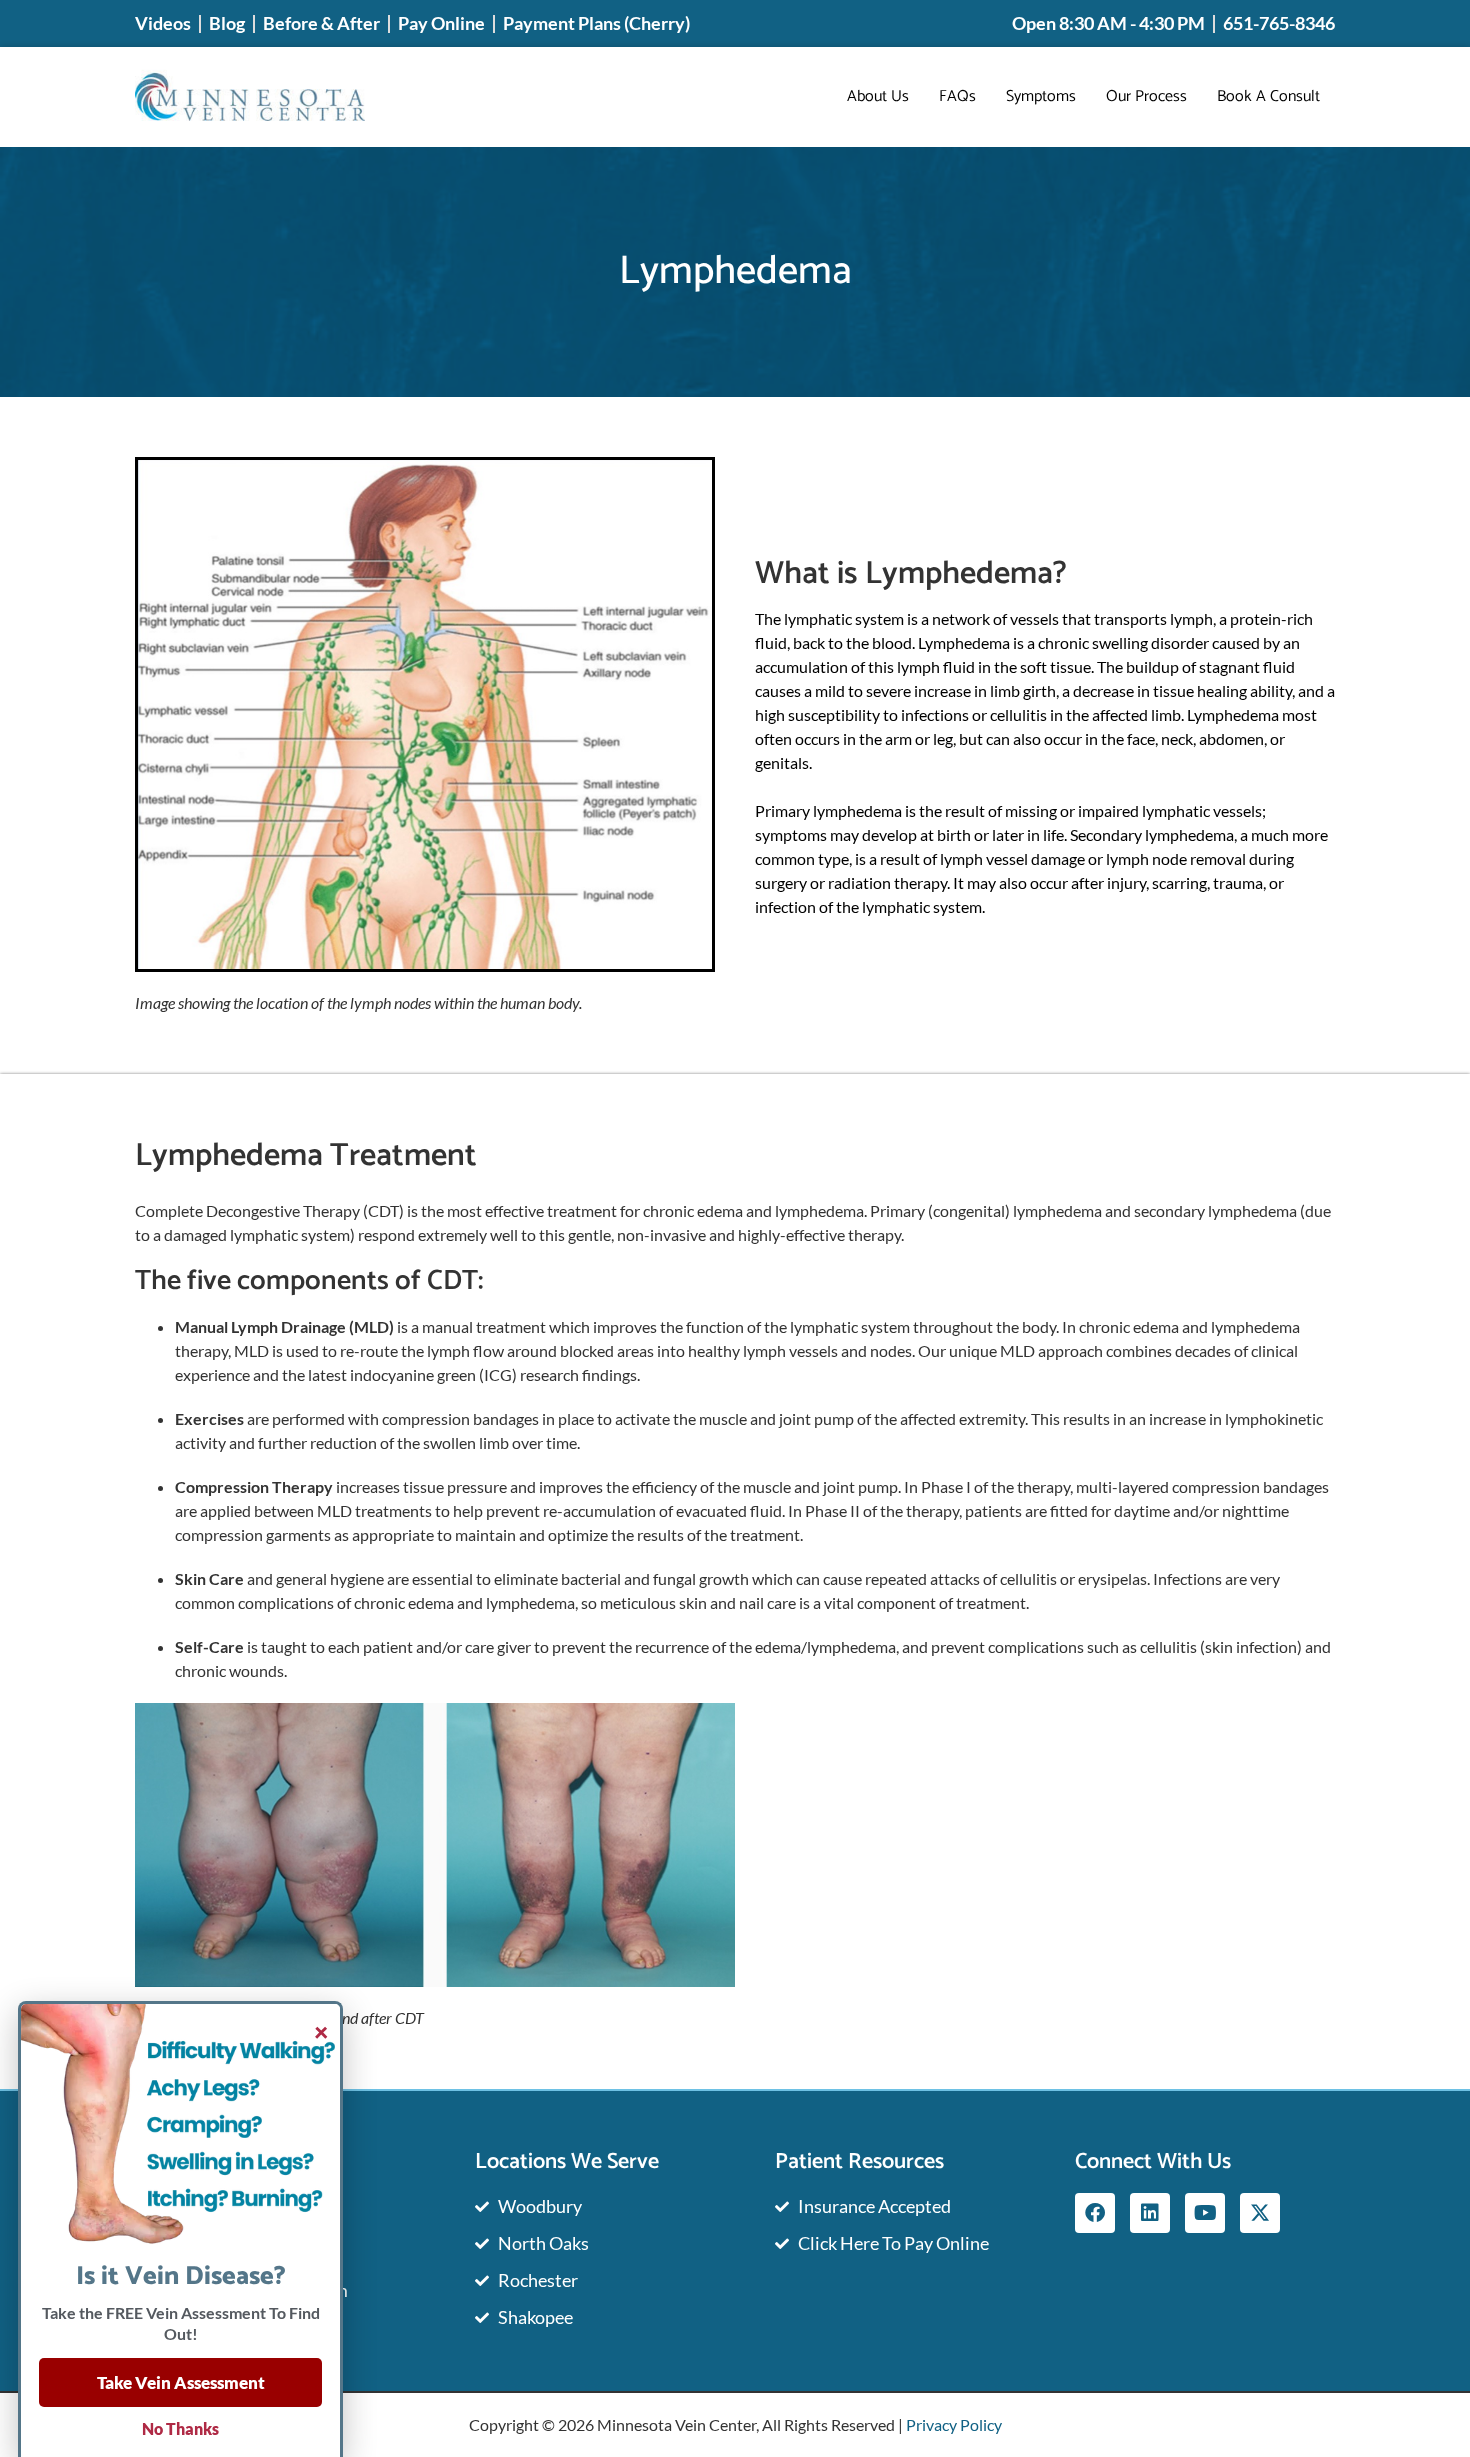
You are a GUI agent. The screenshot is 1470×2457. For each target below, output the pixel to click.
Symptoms (1041, 96)
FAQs (957, 96)
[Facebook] (1095, 2213)
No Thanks (180, 2428)
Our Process (1146, 96)
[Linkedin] (1150, 2213)
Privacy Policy (954, 2424)
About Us (878, 96)
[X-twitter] (1260, 2213)
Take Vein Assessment (181, 2382)
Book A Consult (1268, 96)
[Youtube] (1205, 2213)
